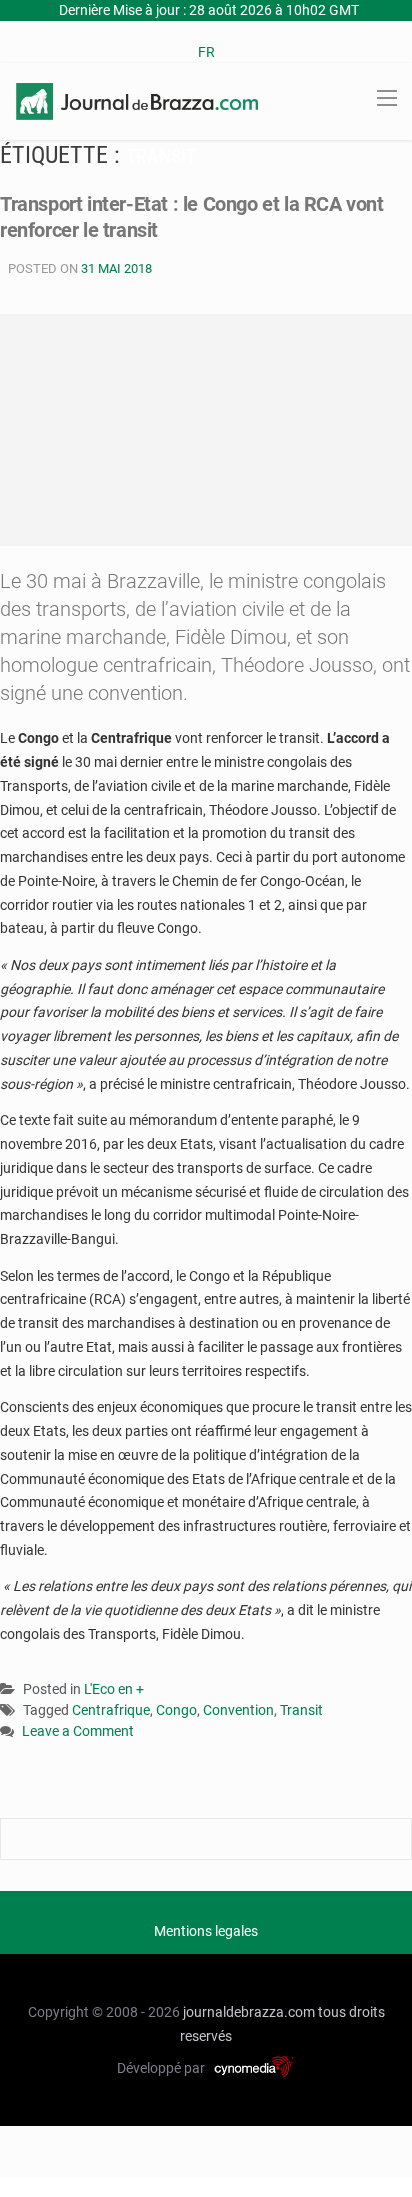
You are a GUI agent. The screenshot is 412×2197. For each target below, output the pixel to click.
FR (206, 52)
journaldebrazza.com (249, 2012)
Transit (301, 1710)
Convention (238, 1710)
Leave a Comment (78, 1732)
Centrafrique (111, 1710)
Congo (176, 1710)
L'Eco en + (114, 1689)
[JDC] (137, 100)
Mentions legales (206, 1931)
